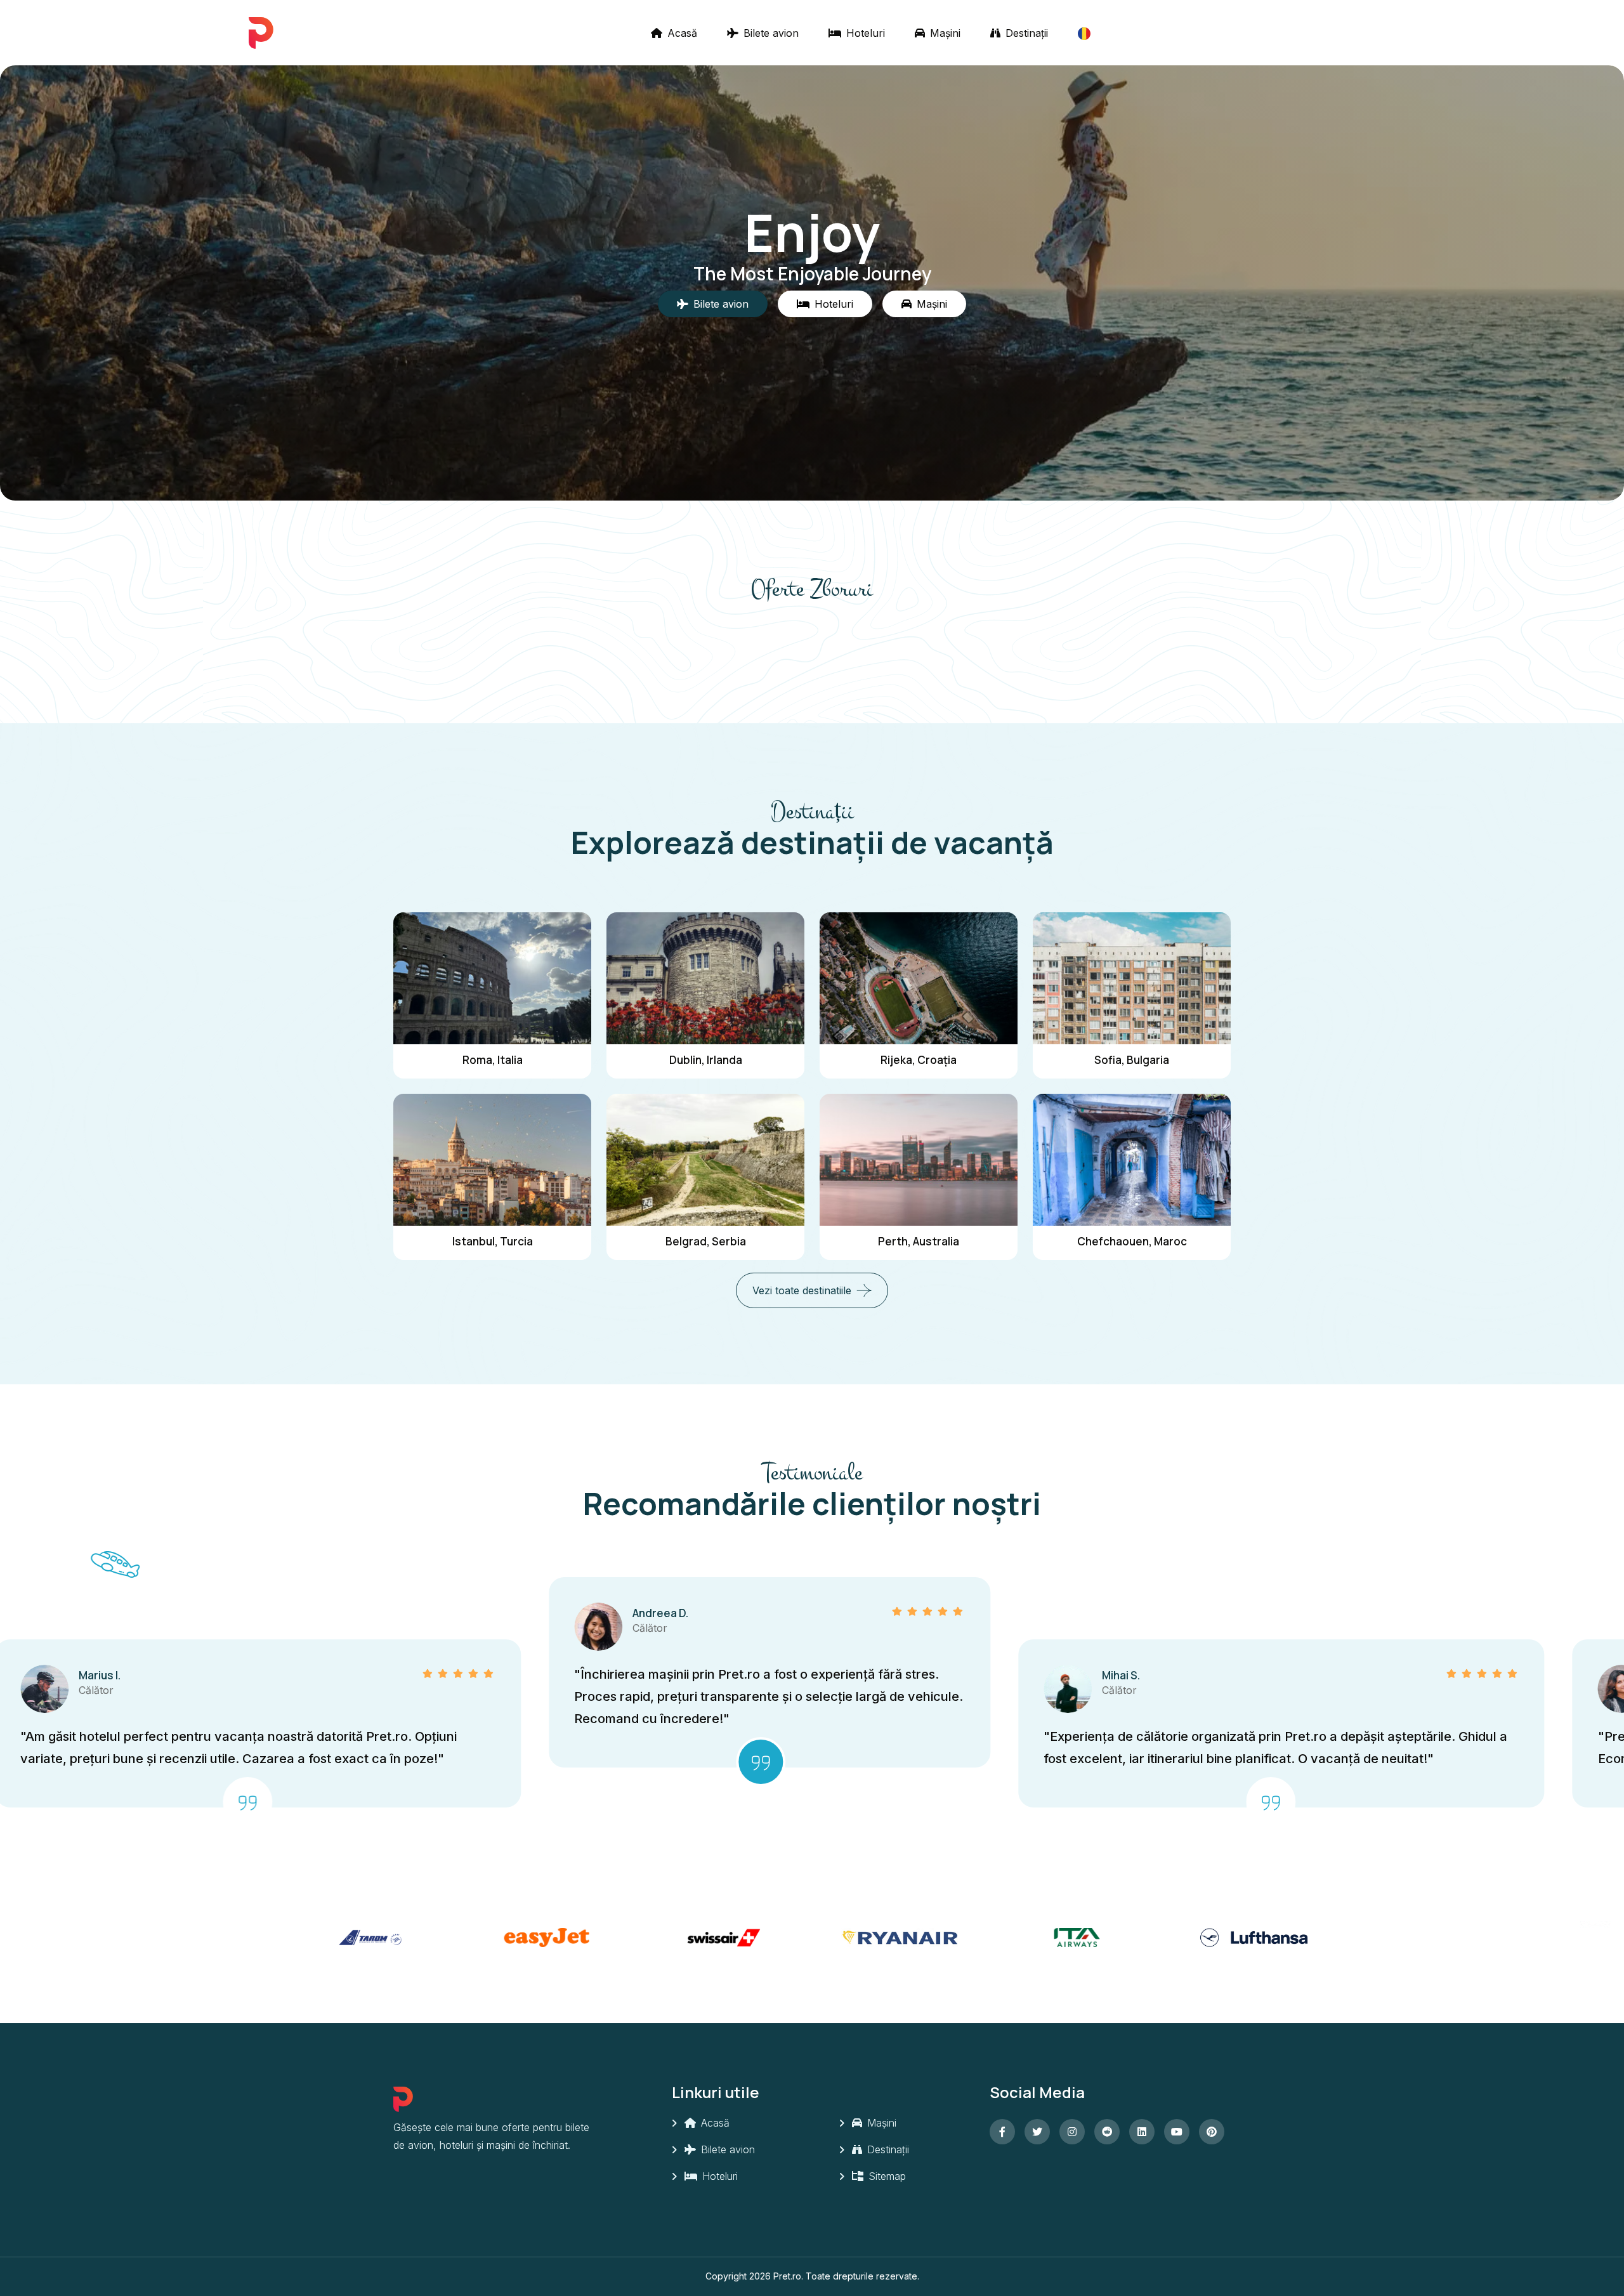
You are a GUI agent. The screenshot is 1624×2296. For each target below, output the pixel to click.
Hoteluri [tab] (834, 304)
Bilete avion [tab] (721, 304)
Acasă (681, 33)
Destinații (1025, 33)
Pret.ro (787, 2276)
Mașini (944, 33)
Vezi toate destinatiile (802, 1290)
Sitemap (886, 2176)
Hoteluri (864, 33)
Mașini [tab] (932, 304)
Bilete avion (769, 33)
